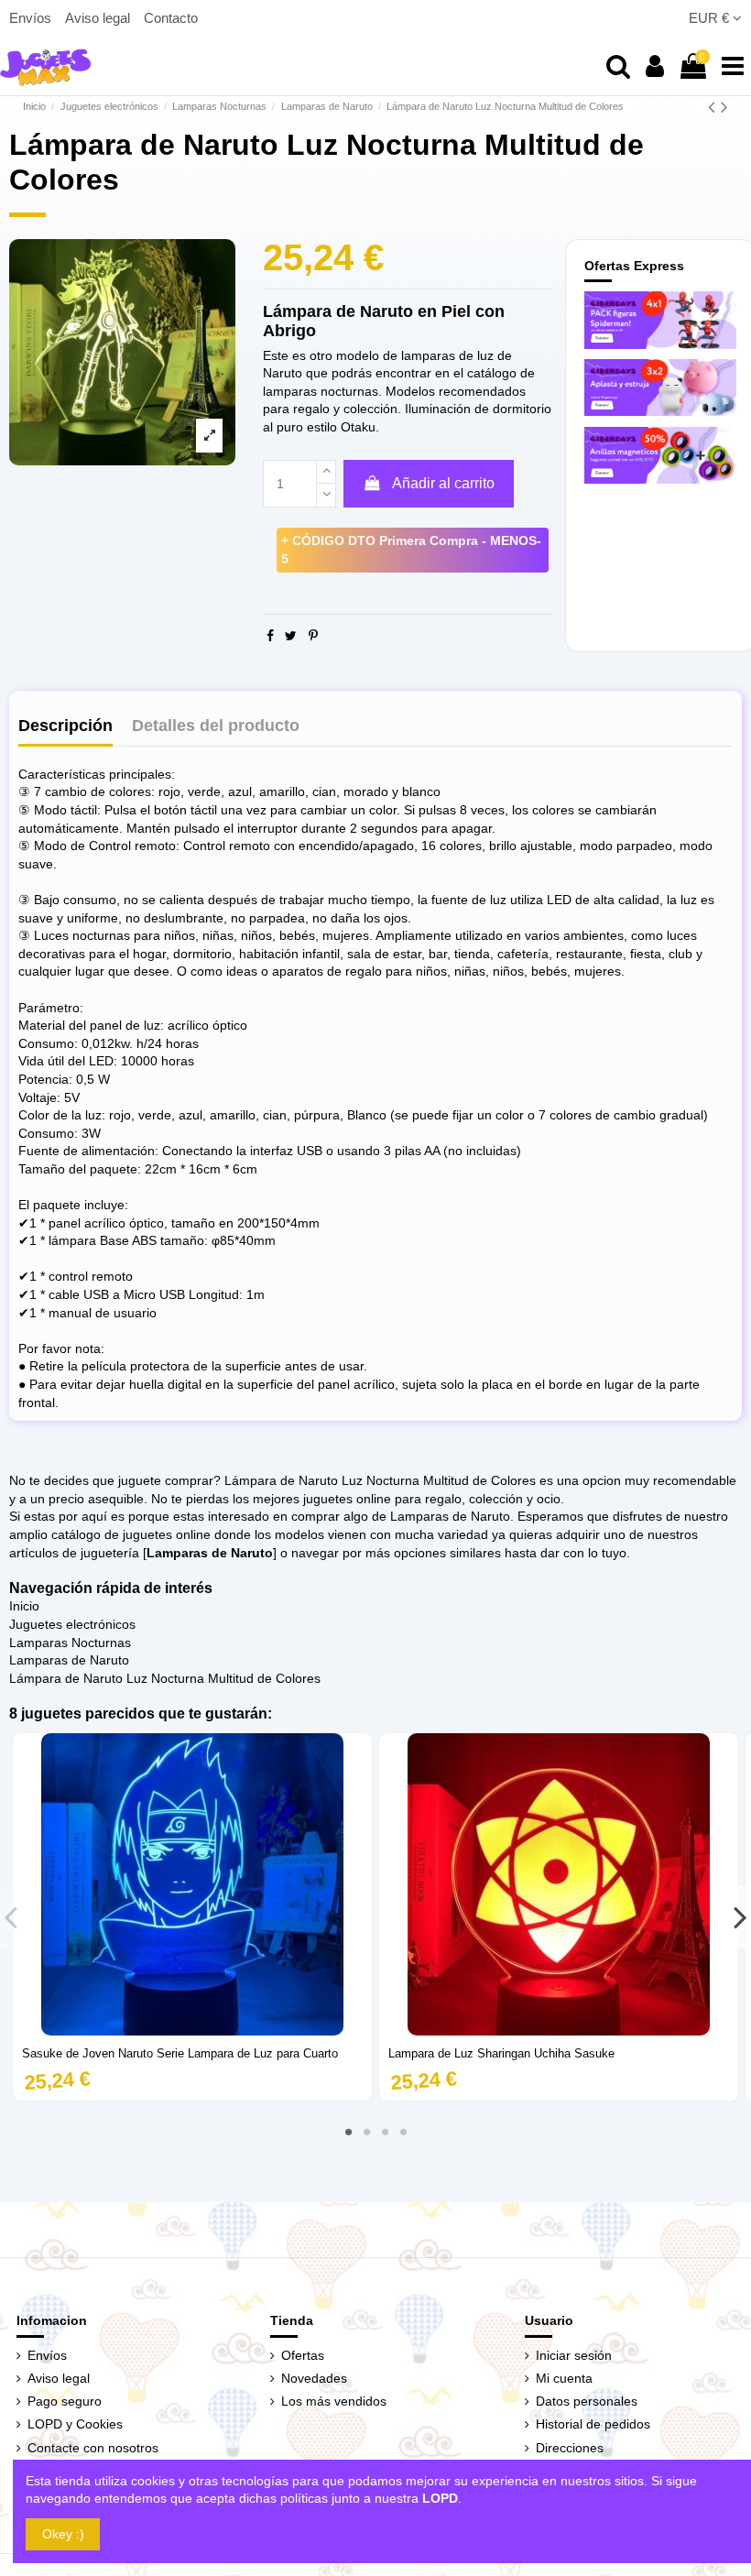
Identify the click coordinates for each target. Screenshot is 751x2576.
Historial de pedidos (593, 2424)
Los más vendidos (334, 2401)
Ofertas (303, 2355)
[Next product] (724, 107)
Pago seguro (65, 2401)
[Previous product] (714, 107)
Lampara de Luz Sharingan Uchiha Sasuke (501, 2053)
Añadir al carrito (443, 483)
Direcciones (570, 2448)
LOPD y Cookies (75, 2424)
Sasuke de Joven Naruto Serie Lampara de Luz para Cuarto (180, 2053)
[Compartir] (270, 636)
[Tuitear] (291, 636)
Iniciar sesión (574, 2355)
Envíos (32, 18)
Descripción (65, 726)
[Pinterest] (313, 636)
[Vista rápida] (192, 2029)
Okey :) (63, 2534)
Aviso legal (99, 18)
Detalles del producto (216, 726)
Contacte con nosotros (93, 2448)
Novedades (314, 2378)
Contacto (171, 18)
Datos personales (587, 2401)
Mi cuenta (564, 2378)
